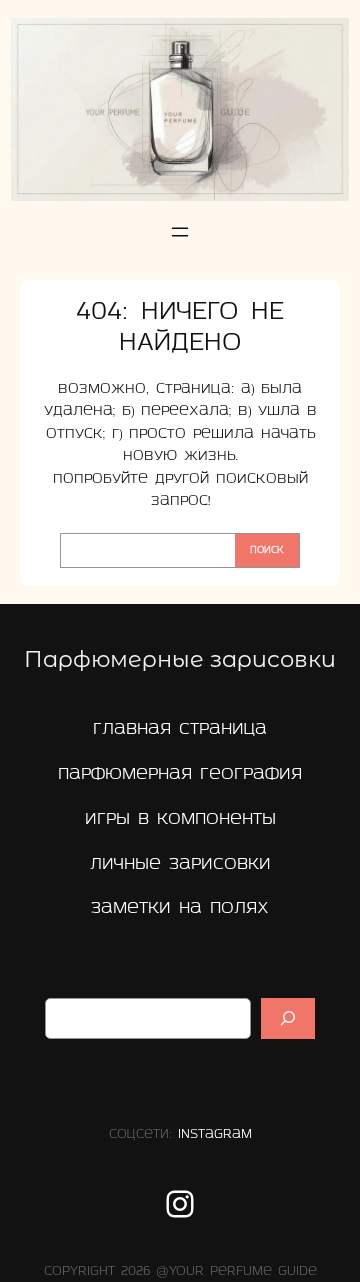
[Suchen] (288, 1018)
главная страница (180, 729)
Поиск (267, 550)
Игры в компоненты (180, 819)
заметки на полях (180, 908)
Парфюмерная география (180, 774)
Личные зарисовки (180, 864)
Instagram (215, 1134)
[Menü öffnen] (180, 232)
